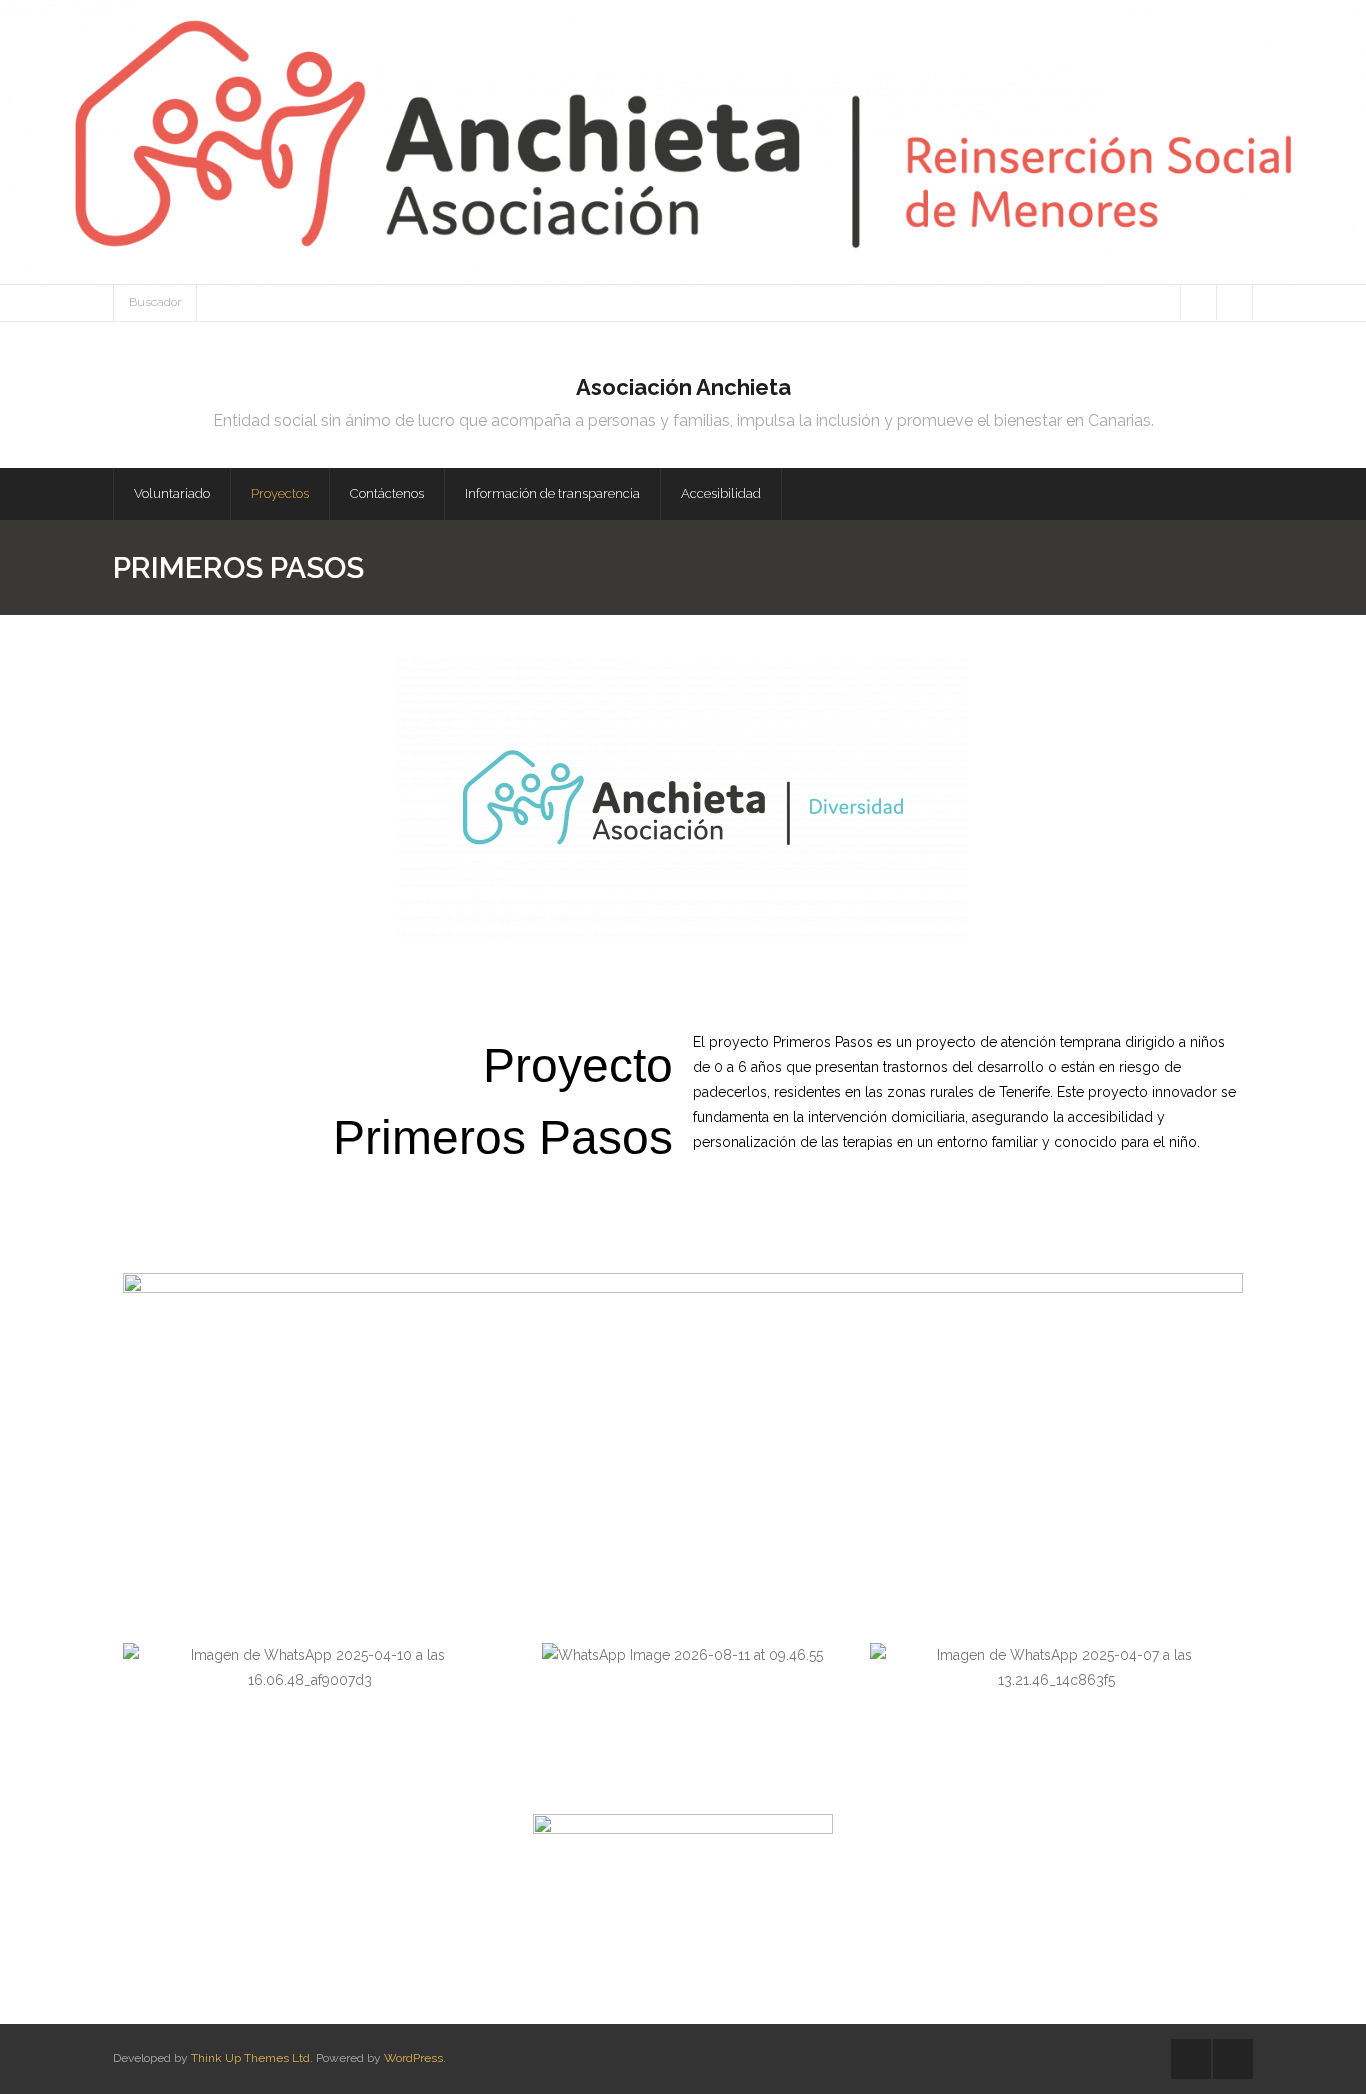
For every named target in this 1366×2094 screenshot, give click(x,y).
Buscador (155, 302)
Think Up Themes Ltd (250, 2058)
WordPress (413, 2058)
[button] (142, 1668)
